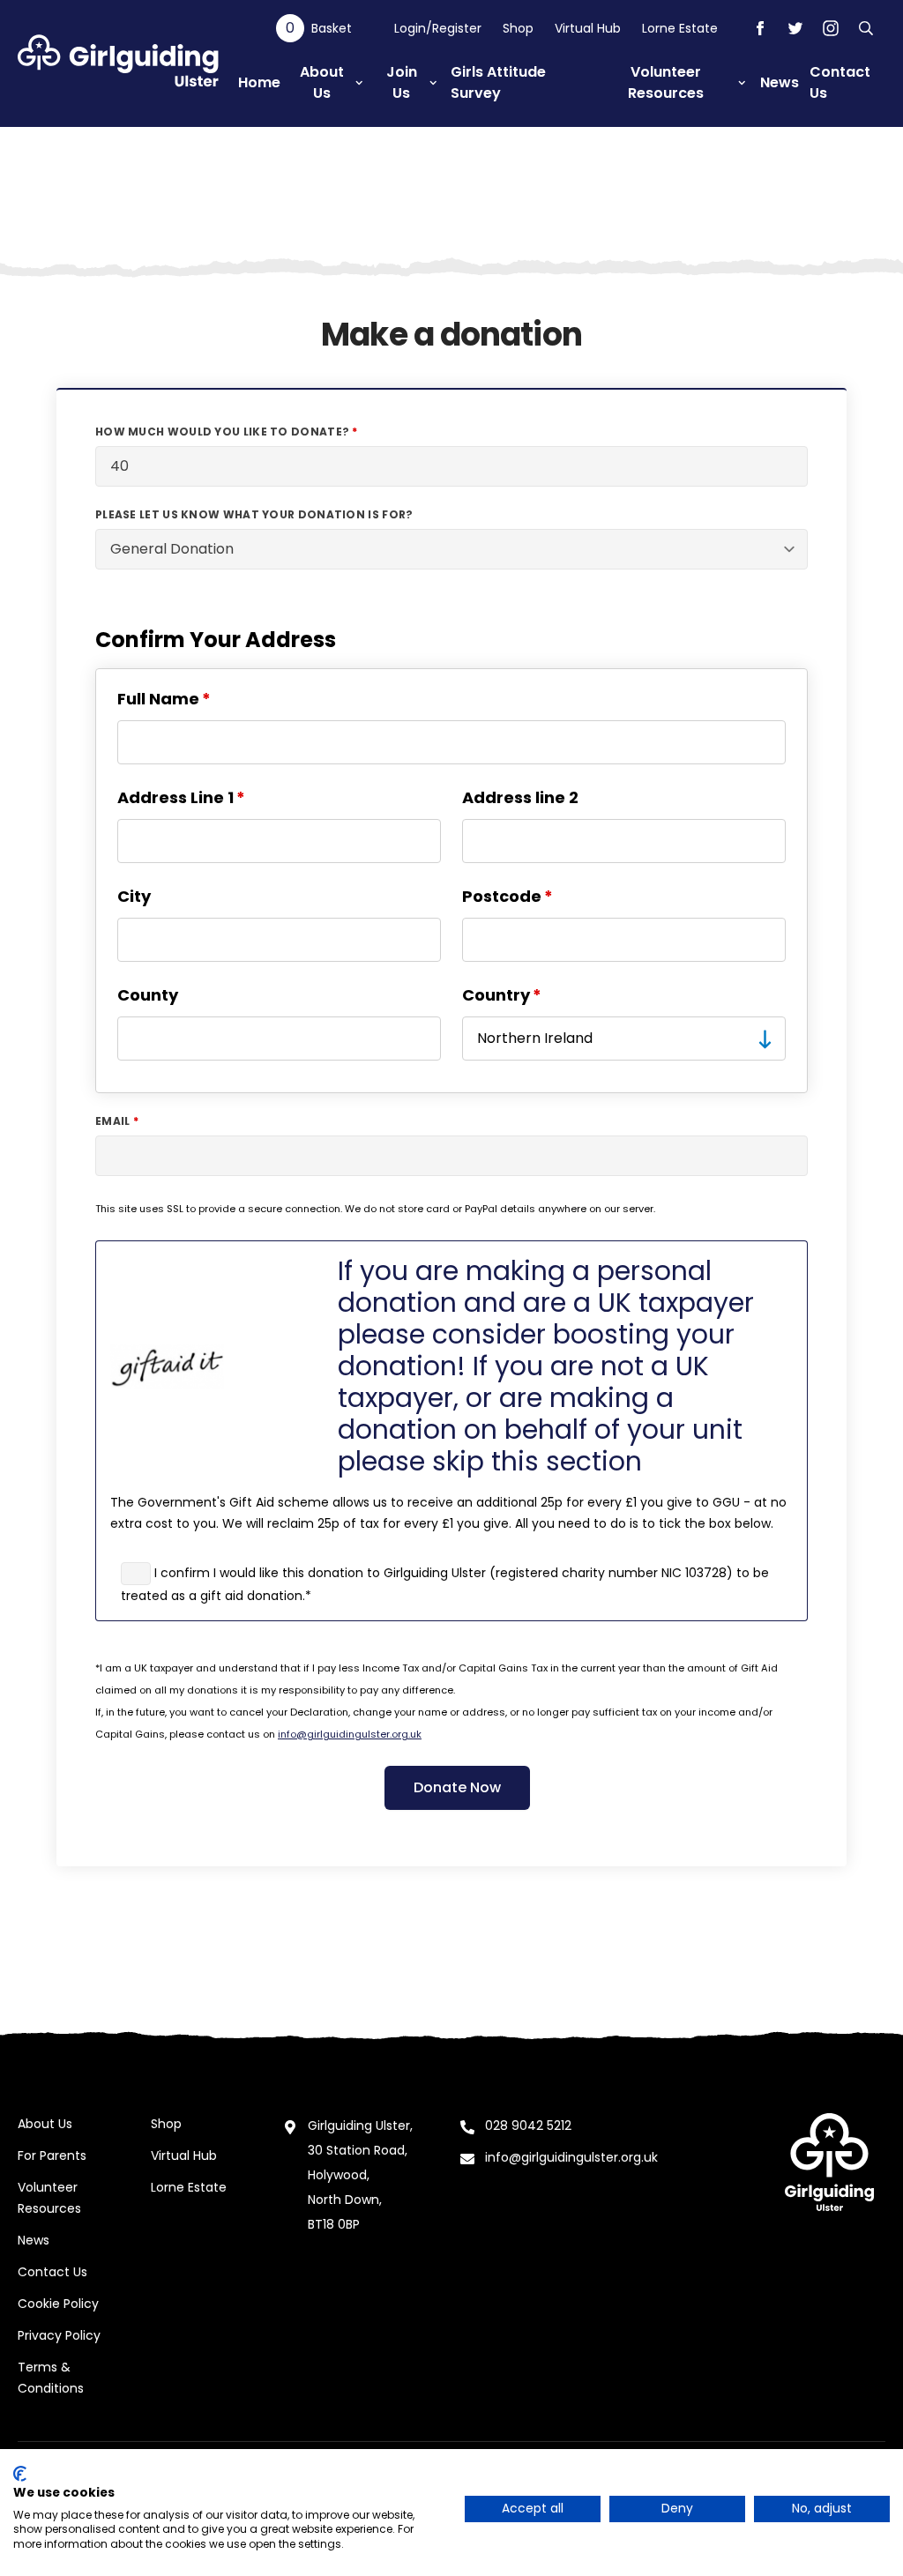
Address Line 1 (175, 797)
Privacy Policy (59, 2335)
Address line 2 (520, 797)
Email (113, 1121)
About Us (45, 2124)
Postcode (502, 896)
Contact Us (52, 2272)
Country (496, 995)
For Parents (52, 2155)
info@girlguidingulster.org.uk (350, 1734)
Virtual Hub (588, 28)
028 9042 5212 (528, 2126)
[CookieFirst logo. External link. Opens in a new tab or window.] (20, 2474)
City (134, 896)
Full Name (158, 699)
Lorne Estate (680, 28)
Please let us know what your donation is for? (254, 515)
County (148, 995)
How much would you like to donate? (222, 432)
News (34, 2240)
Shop (518, 28)
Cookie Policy (58, 2304)
